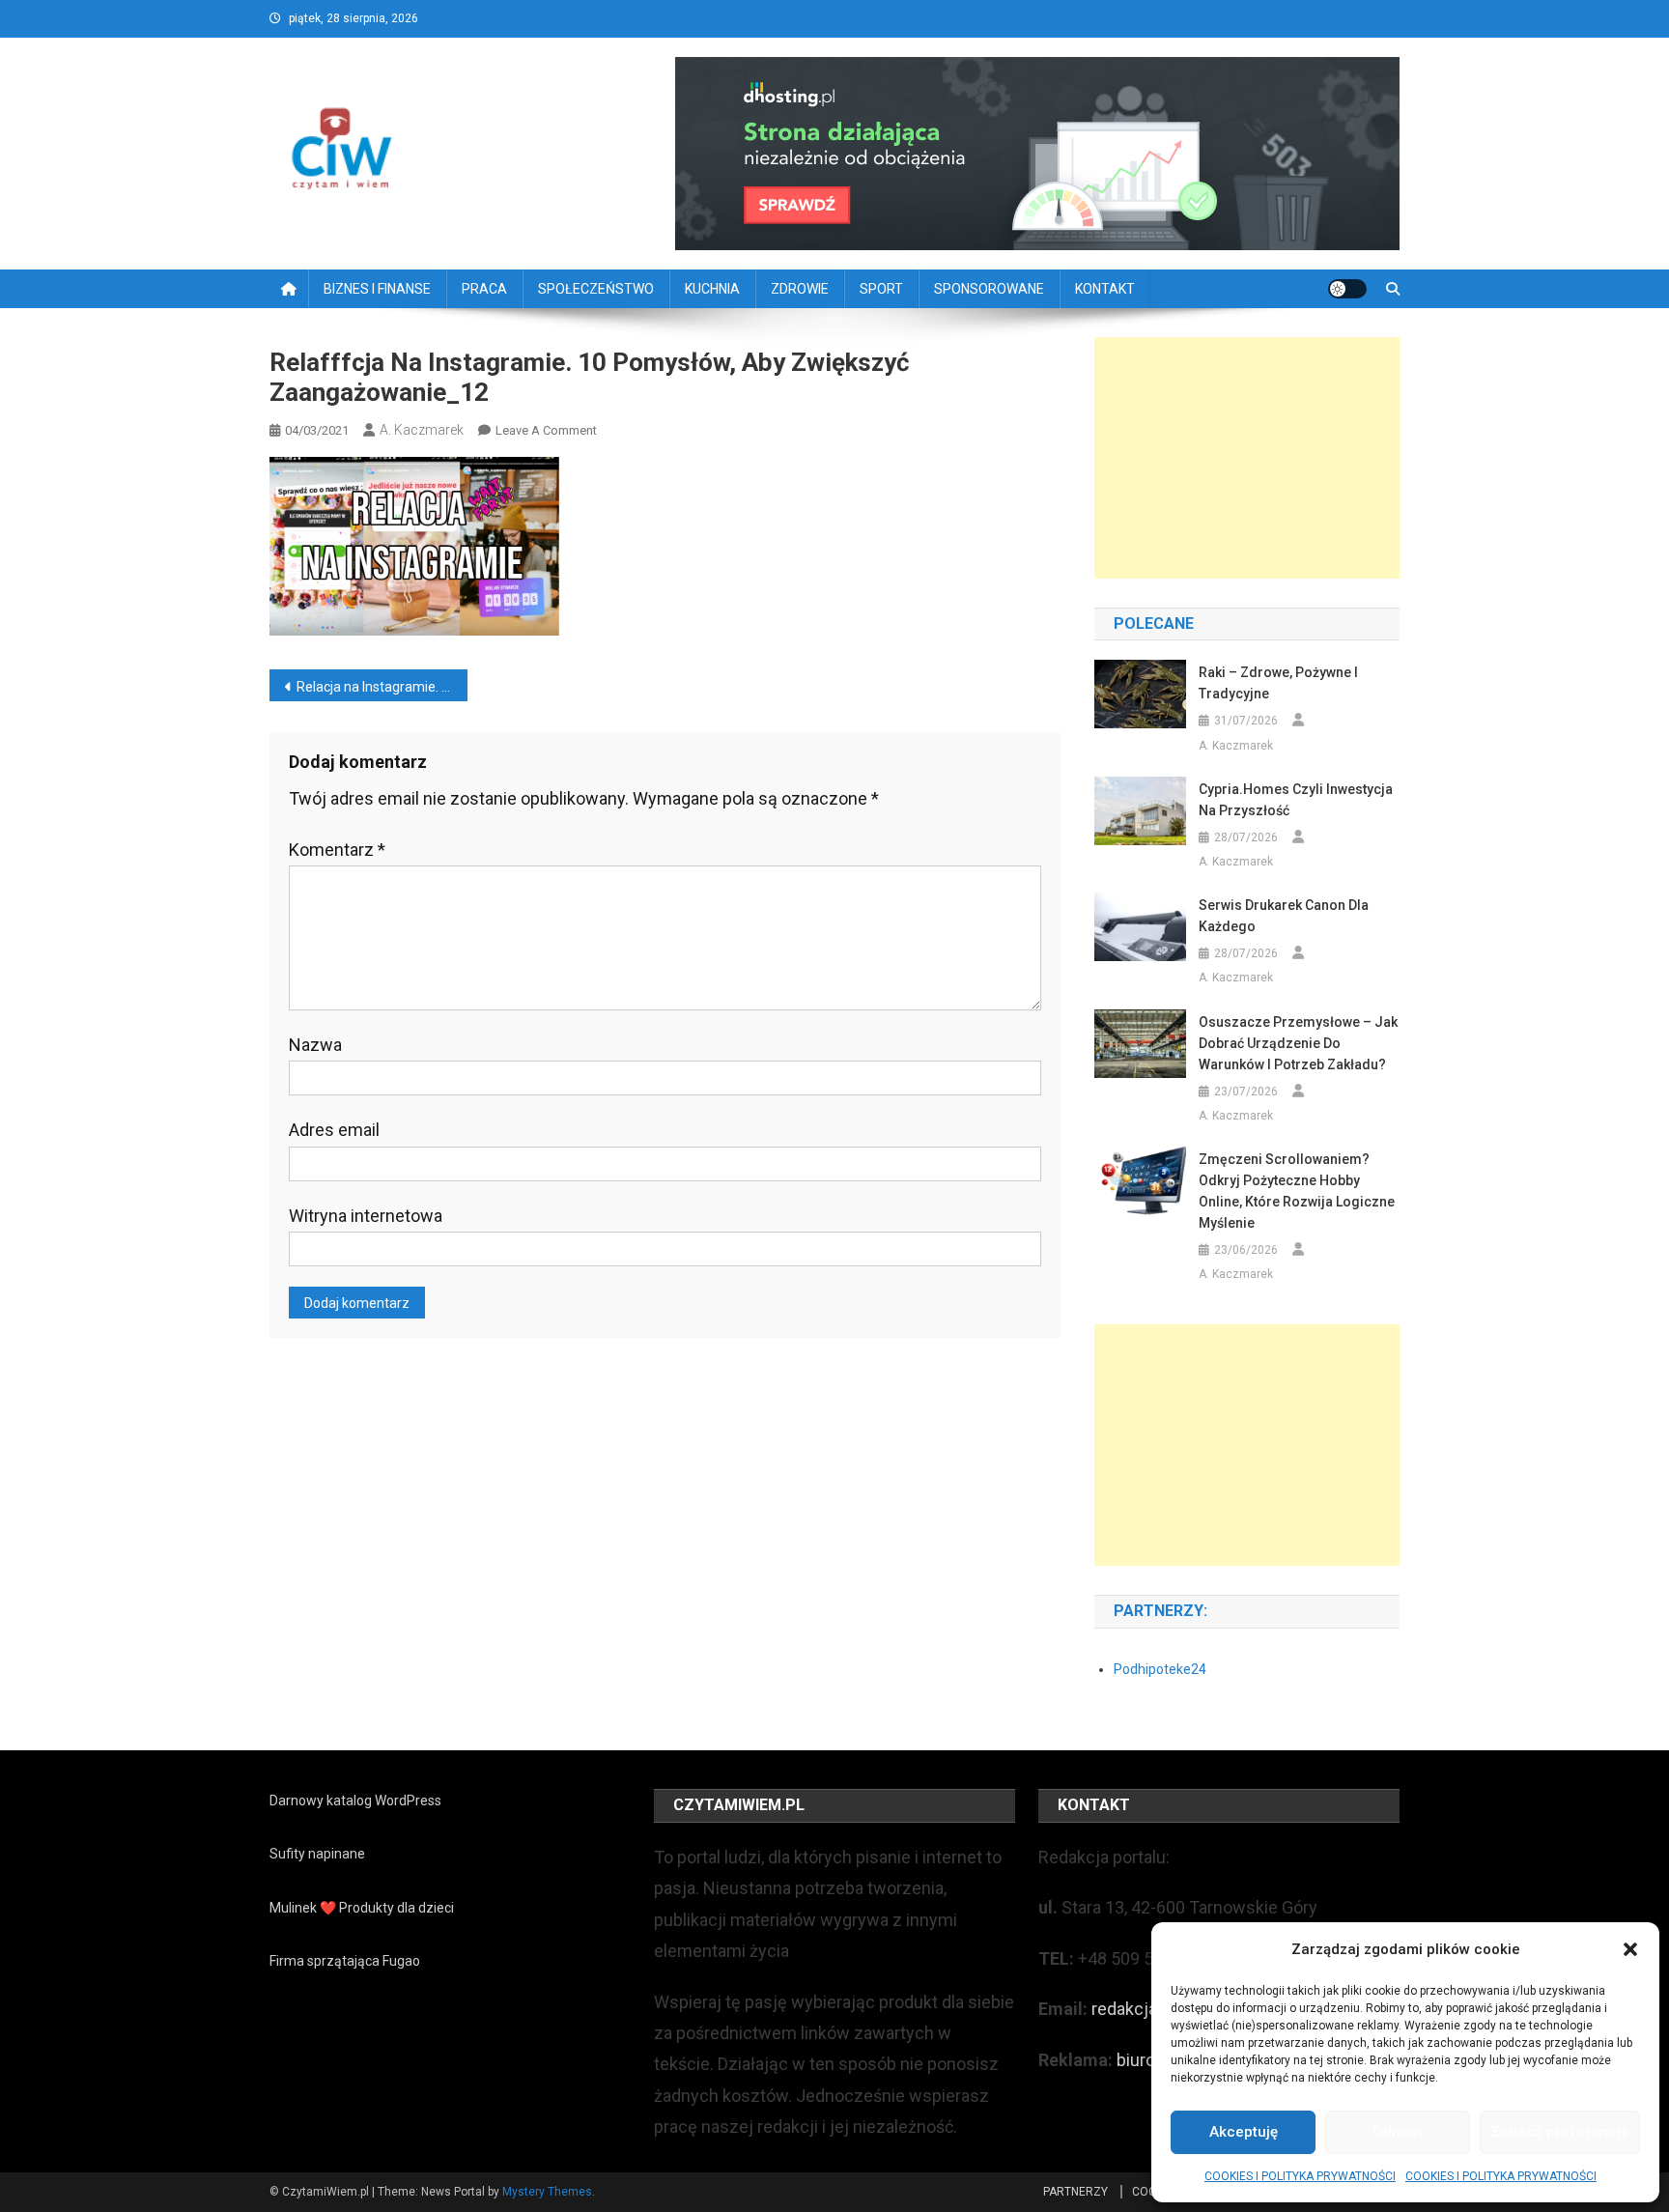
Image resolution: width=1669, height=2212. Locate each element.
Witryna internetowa (366, 1216)
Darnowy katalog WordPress (355, 1801)
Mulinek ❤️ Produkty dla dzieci (362, 1908)
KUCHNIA (712, 289)
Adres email (334, 1130)
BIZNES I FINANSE (377, 289)
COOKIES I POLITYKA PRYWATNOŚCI (1300, 2176)
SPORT (881, 289)
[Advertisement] (1247, 458)
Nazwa (315, 1045)
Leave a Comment (546, 430)
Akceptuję (1244, 2132)
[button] (1630, 1949)
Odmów (1398, 2132)
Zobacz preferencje (1560, 2132)
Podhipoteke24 (1160, 1669)
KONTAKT (1105, 289)
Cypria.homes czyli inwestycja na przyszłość (1296, 800)
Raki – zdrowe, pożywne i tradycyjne (1278, 683)
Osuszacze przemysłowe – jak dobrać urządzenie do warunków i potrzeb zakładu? (1298, 1043)
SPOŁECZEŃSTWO (596, 289)
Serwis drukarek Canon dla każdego (1284, 916)
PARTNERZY (1075, 2192)
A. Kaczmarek (422, 430)
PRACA (484, 289)
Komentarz (337, 850)
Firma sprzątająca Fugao (345, 1961)
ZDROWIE (800, 289)
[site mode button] (1347, 289)
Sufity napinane (317, 1854)
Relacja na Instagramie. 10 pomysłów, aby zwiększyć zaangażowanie (382, 687)
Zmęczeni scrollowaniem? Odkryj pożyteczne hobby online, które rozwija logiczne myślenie (1297, 1191)
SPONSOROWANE (989, 289)
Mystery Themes (547, 2192)
